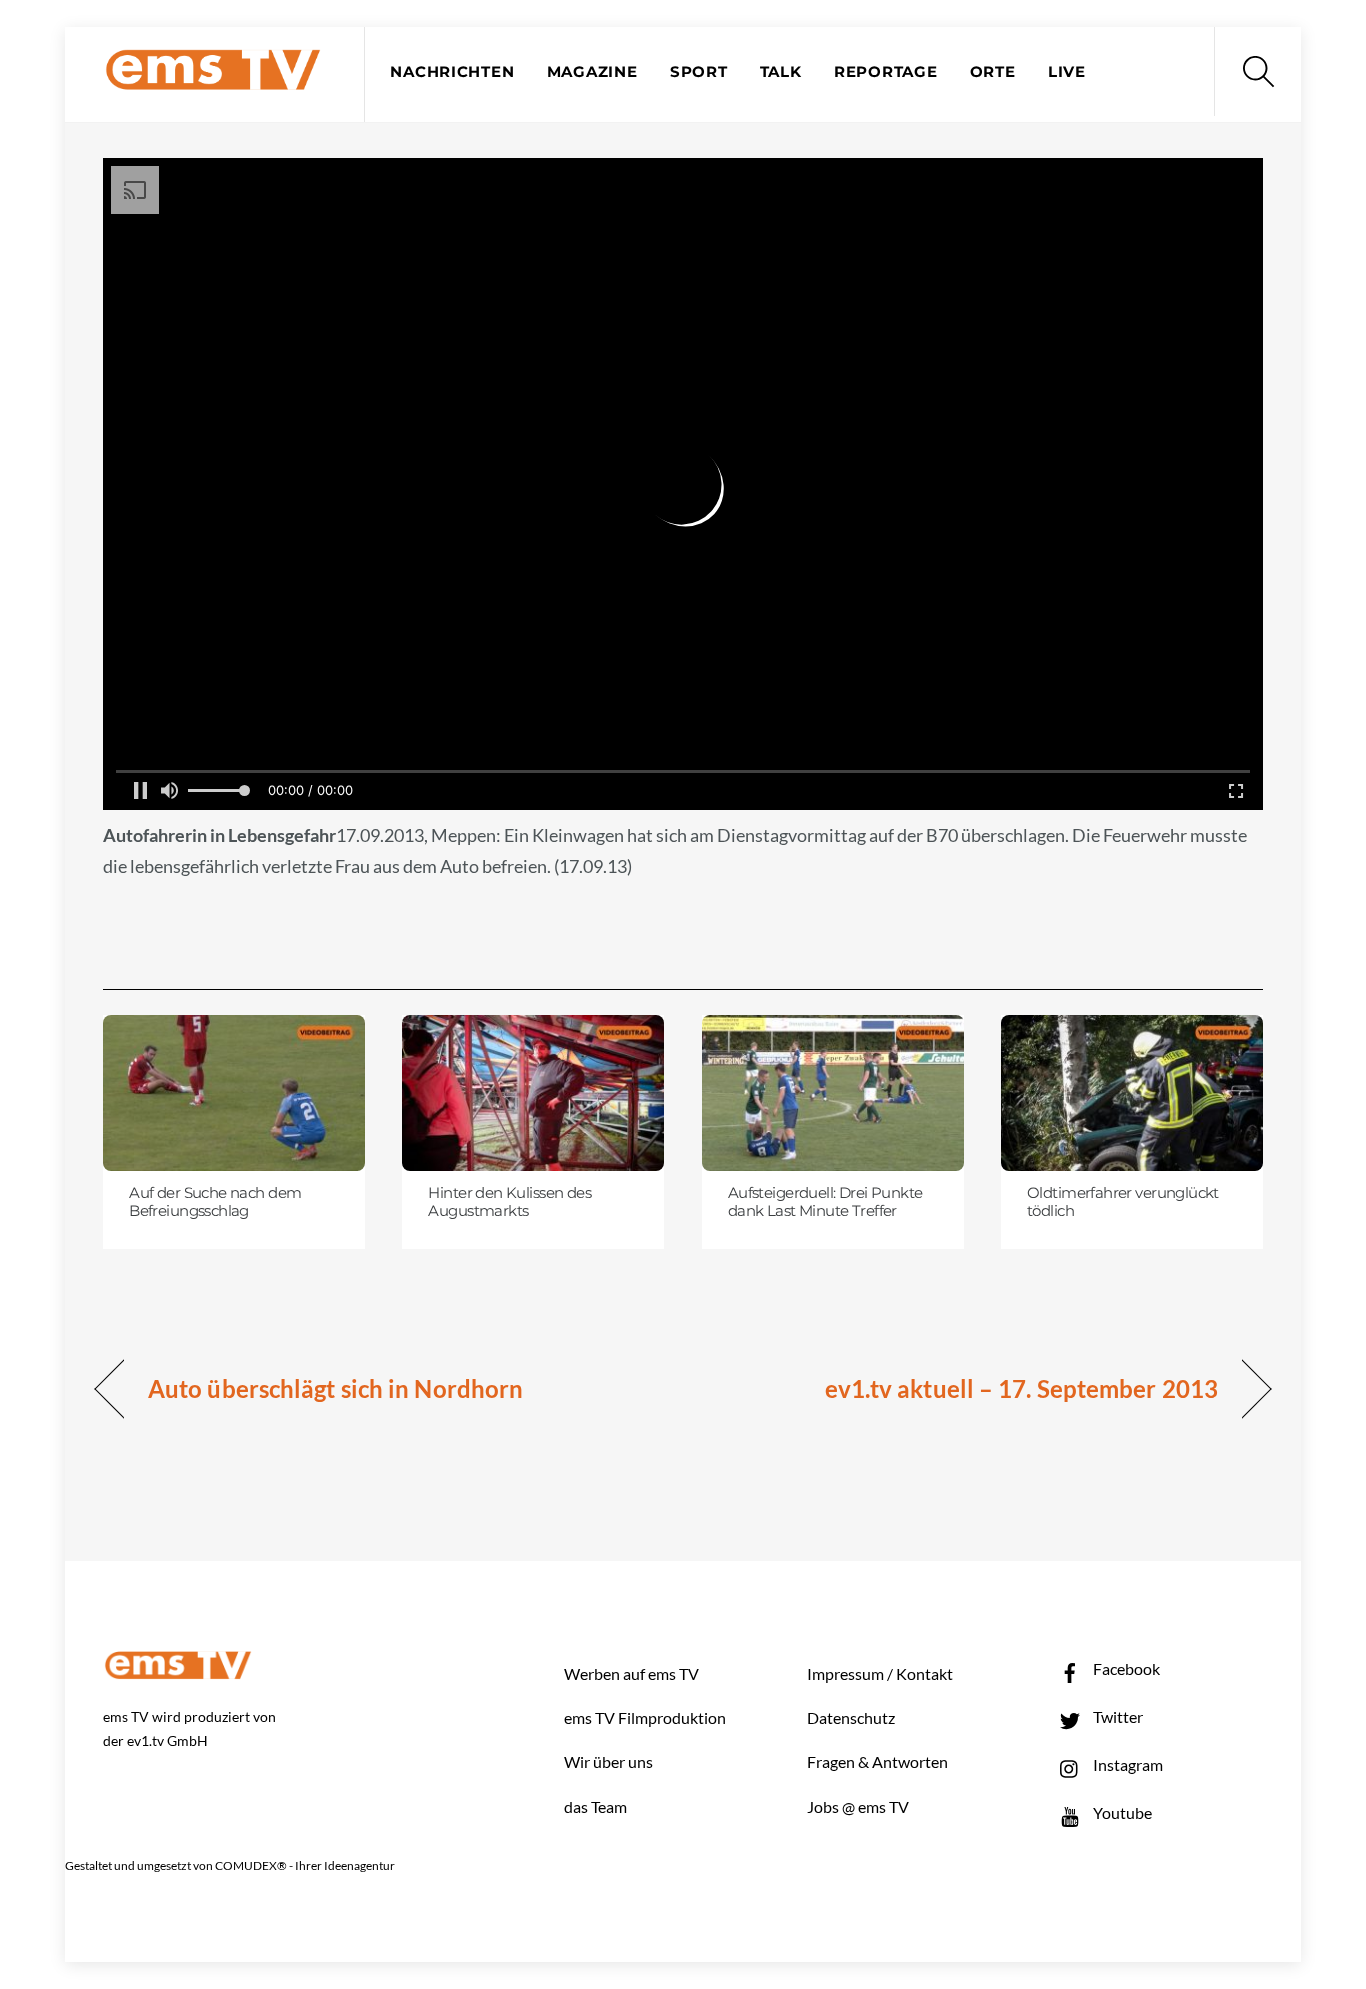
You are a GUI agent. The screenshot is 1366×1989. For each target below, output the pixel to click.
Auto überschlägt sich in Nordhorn (335, 1388)
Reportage (886, 72)
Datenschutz (851, 1717)
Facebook (1125, 1668)
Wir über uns (608, 1761)
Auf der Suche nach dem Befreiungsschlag (215, 1202)
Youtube (1121, 1812)
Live (1067, 72)
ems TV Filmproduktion (645, 1717)
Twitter (1116, 1716)
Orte (993, 72)
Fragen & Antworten (877, 1761)
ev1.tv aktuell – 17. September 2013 (1021, 1388)
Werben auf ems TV (631, 1673)
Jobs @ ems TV (858, 1806)
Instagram (1126, 1764)
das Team (595, 1806)
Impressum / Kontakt (880, 1673)
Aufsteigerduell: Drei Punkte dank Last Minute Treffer (825, 1202)
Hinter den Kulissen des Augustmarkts (509, 1202)
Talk (781, 72)
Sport (699, 72)
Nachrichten (452, 72)
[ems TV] (213, 78)
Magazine (592, 72)
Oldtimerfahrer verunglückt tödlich (1123, 1202)
